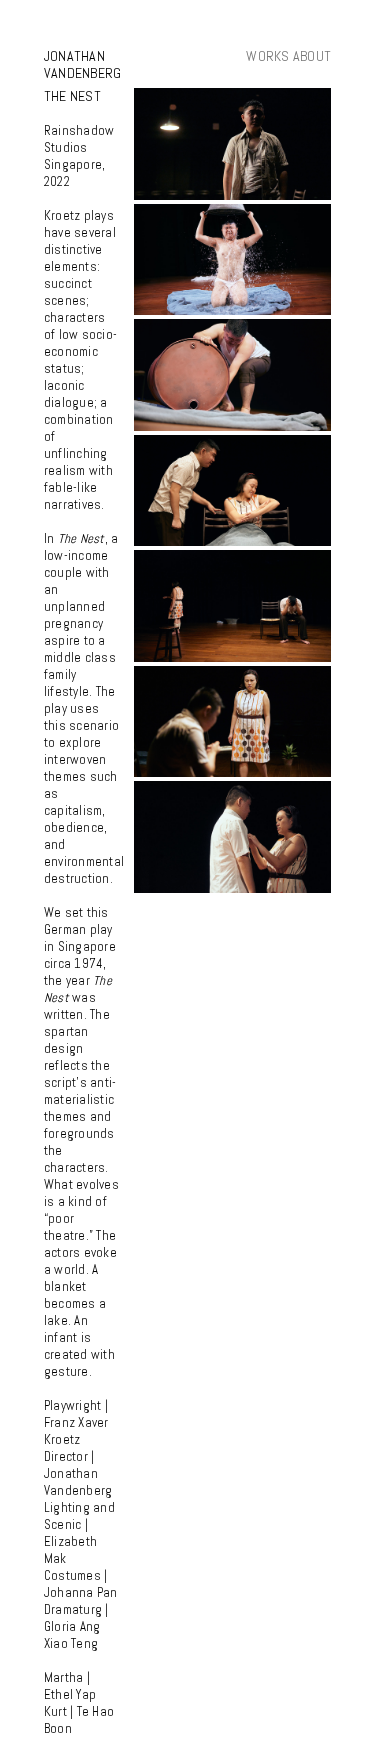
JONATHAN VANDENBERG (83, 64)
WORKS (267, 56)
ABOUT (312, 56)
